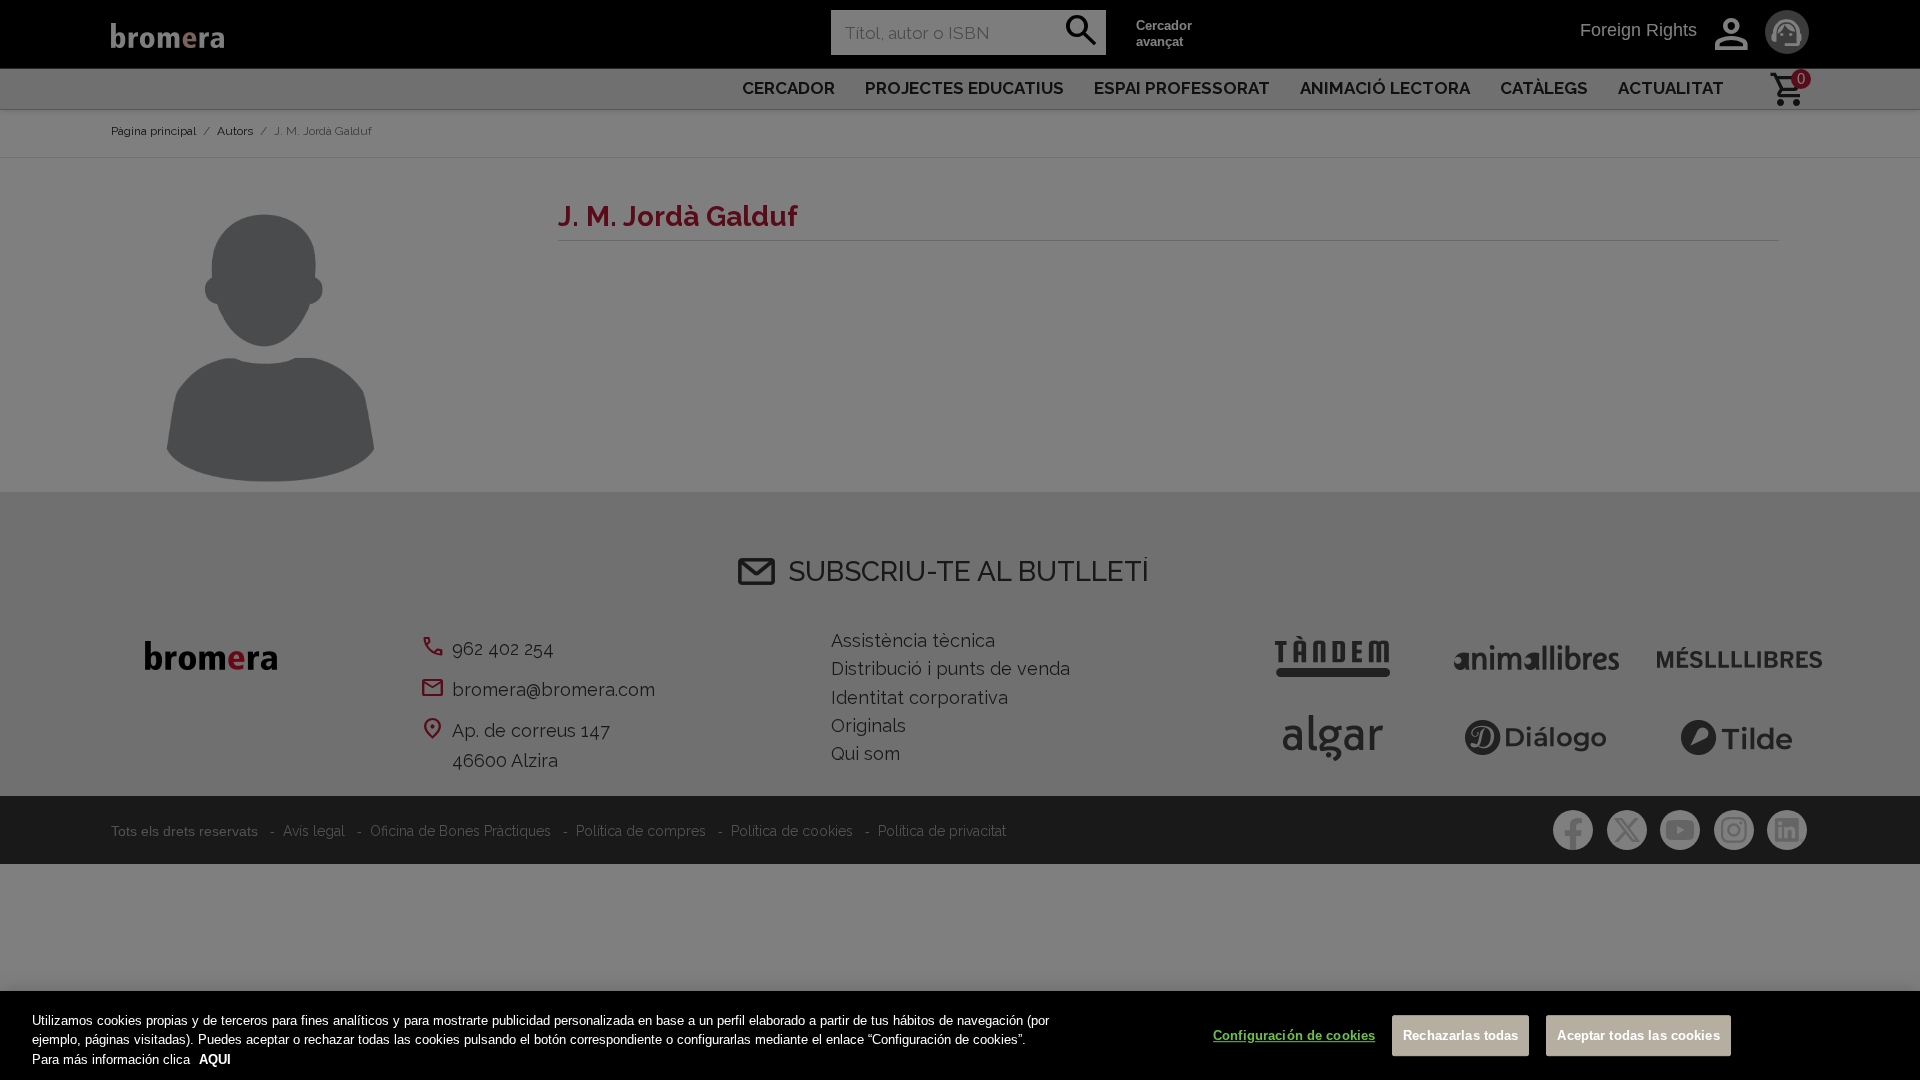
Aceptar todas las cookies (1638, 1035)
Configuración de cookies (1294, 1035)
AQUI (215, 1059)
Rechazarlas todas (1460, 1035)
